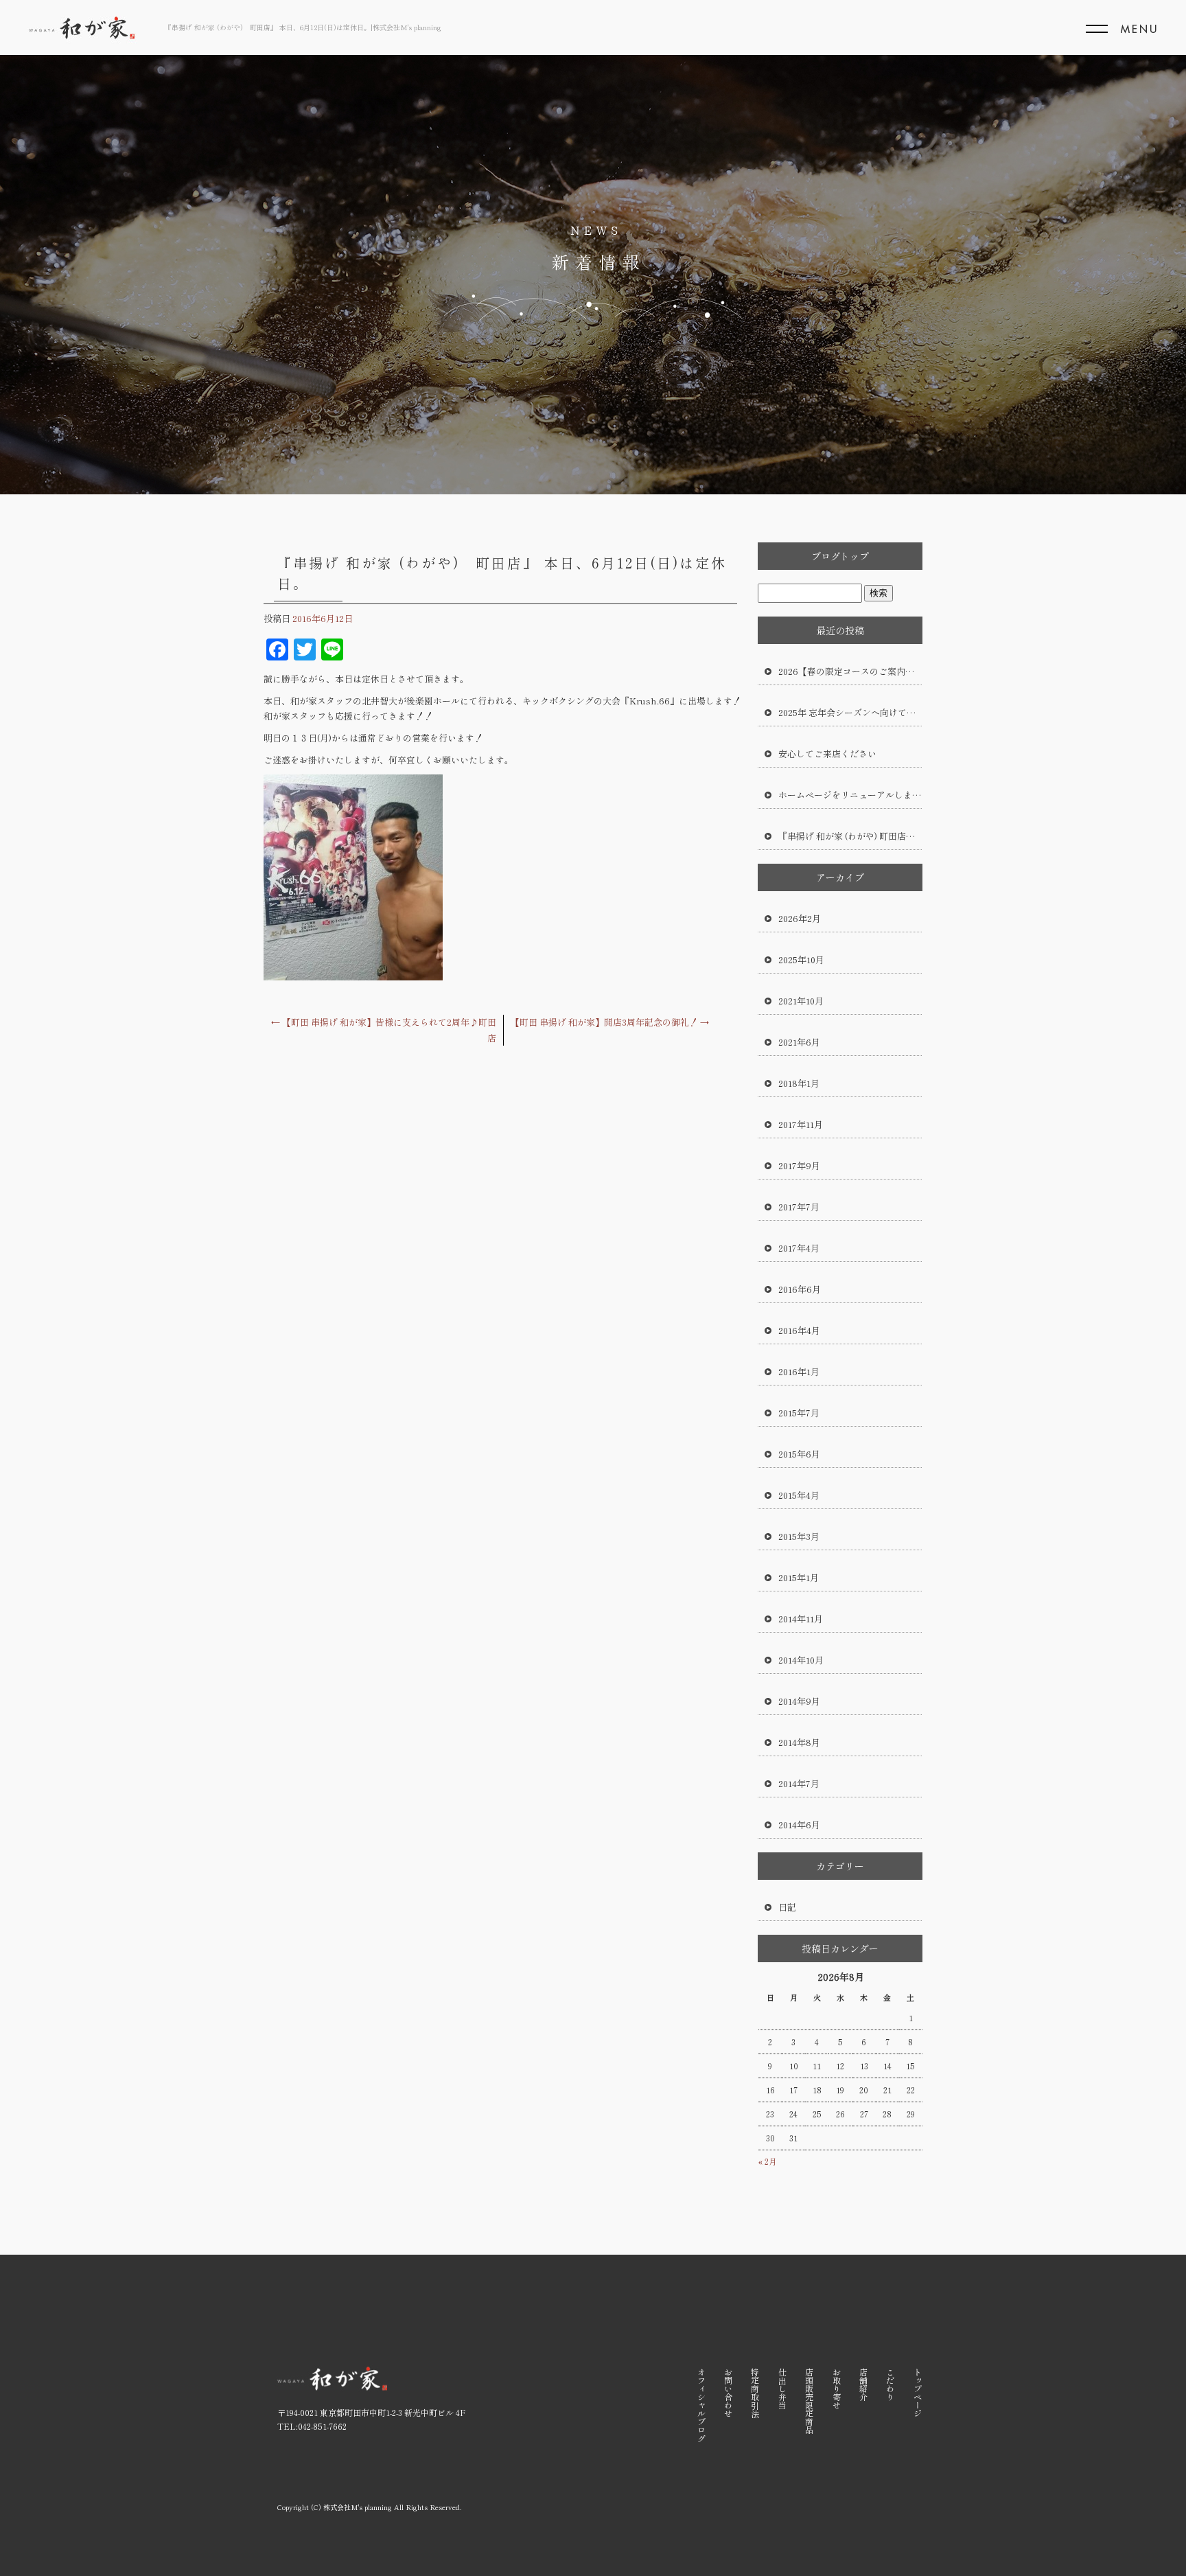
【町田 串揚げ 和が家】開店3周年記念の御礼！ (610, 1022)
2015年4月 (799, 1495)
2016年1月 (799, 1371)
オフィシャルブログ (701, 2405)
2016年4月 (799, 1330)
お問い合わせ (729, 2393)
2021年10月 (801, 1001)
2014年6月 (799, 1825)
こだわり (891, 2384)
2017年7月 (799, 1207)
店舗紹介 (863, 2384)
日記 (787, 1907)
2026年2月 (800, 918)
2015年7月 (799, 1413)
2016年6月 (800, 1289)
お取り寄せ (836, 2389)
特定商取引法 (755, 2393)
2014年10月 (801, 1660)
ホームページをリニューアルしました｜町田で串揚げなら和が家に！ (850, 795)
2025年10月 (801, 959)
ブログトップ (840, 556)
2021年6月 (799, 1042)
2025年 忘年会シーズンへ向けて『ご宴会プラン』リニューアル (850, 712)
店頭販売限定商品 (810, 2401)
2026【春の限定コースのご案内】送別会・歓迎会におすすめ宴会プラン (850, 671)
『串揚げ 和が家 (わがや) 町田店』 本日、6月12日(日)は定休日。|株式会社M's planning (303, 27)
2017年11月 (801, 1124)
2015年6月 (799, 1454)
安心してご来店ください (827, 754)
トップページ (917, 2393)
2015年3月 (799, 1536)
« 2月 (768, 2161)
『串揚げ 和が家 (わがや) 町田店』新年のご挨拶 (850, 836)
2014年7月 (799, 1783)
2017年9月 (799, 1165)
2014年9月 (799, 1701)
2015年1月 (799, 1577)
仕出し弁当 (782, 2389)
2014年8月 (799, 1742)
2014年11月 (801, 1619)
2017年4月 (799, 1248)
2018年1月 (799, 1083)
